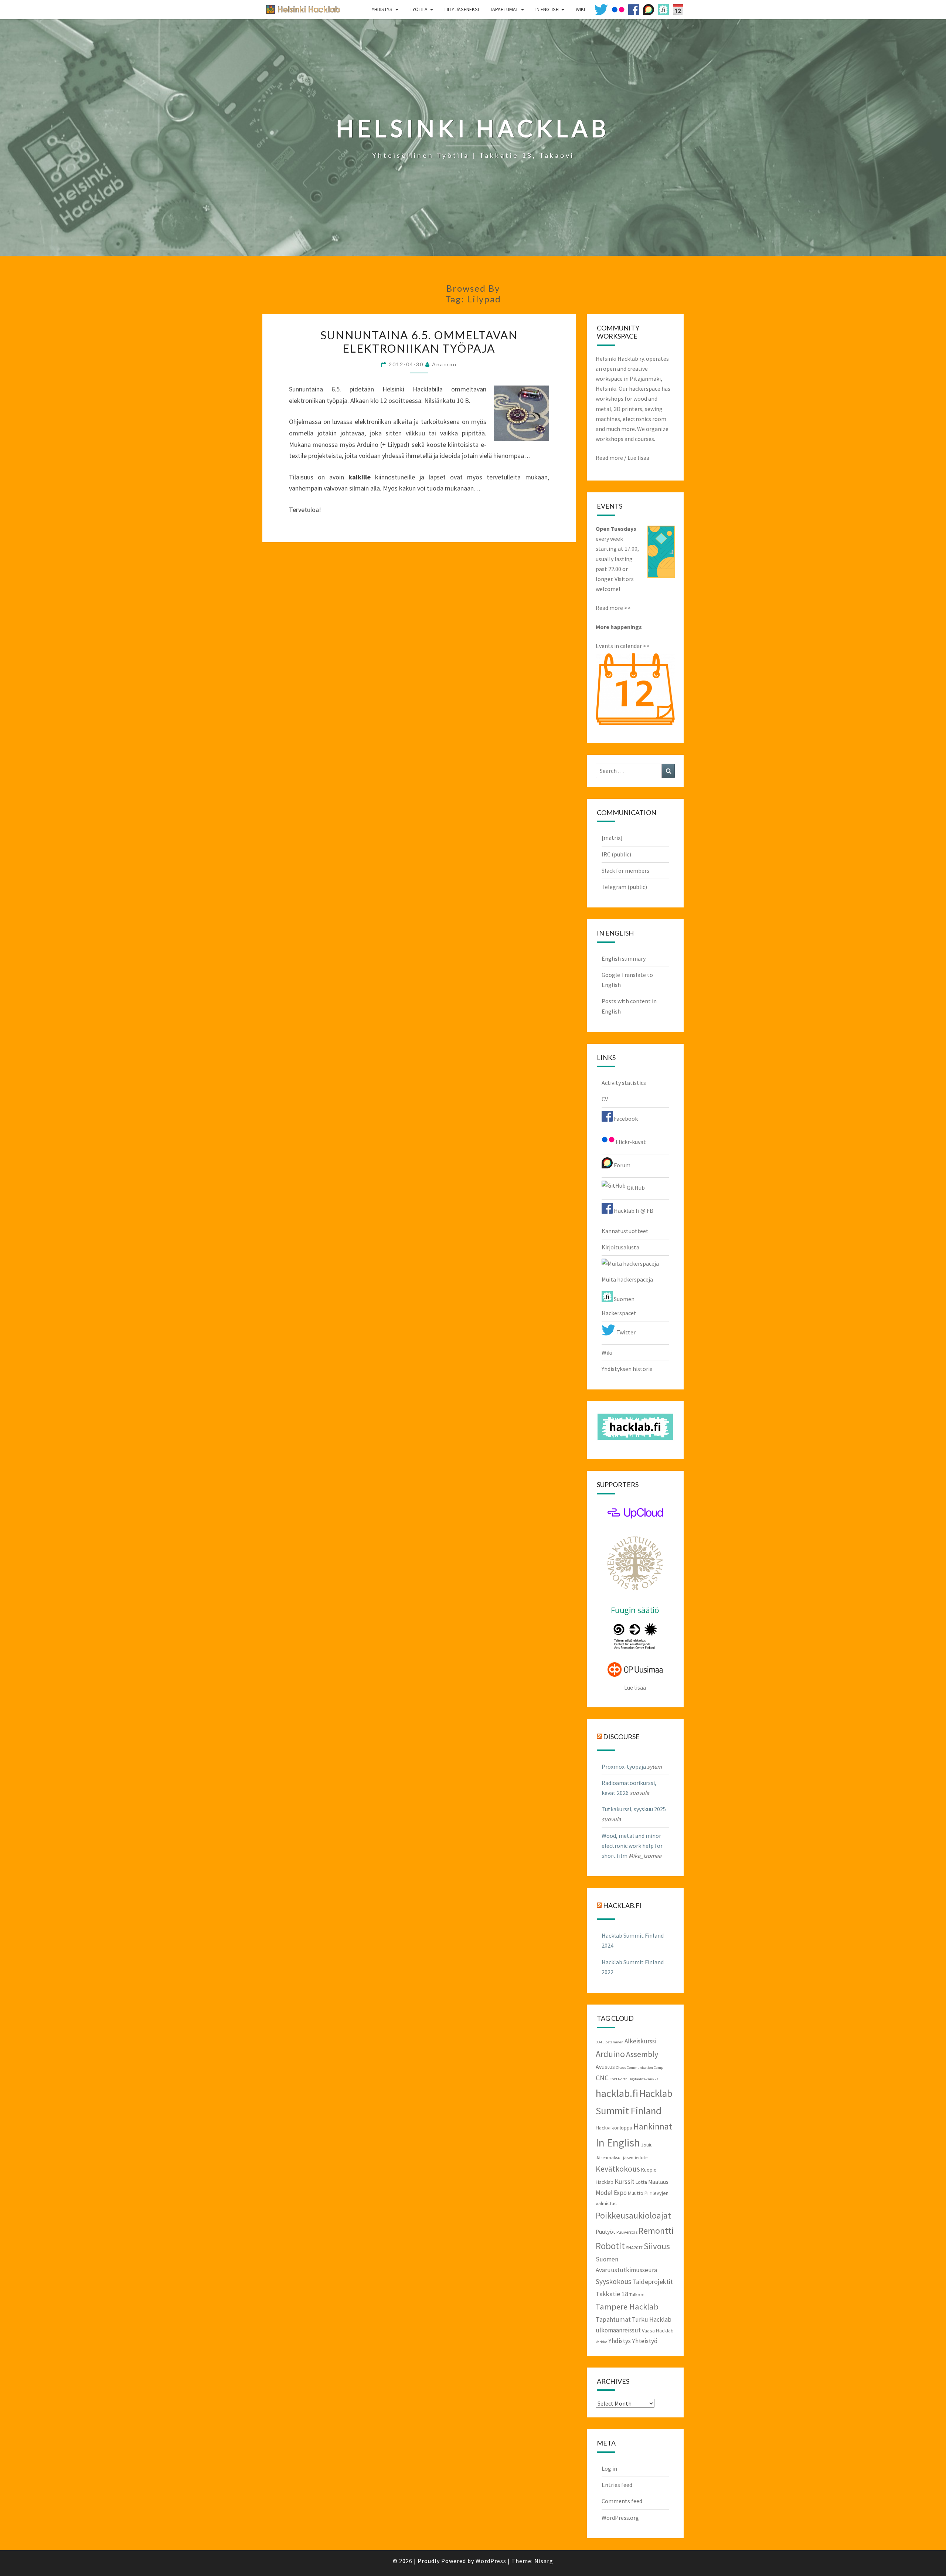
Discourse (621, 1736)
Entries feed (617, 2485)
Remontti (656, 2231)
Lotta (641, 2182)
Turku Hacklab (652, 2319)
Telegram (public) (624, 887)
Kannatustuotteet (625, 1231)
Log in (609, 2468)
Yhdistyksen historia (627, 1369)
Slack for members (625, 870)
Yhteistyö (645, 2341)
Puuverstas (627, 2232)
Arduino (610, 2054)
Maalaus (658, 2182)
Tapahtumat (504, 9)
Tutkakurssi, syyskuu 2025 (634, 1809)
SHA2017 (634, 2247)
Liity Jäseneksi (462, 9)
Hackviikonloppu (614, 2128)
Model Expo (611, 2193)
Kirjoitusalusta (620, 1247)
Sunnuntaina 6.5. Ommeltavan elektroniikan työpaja (419, 342)
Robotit (610, 2246)
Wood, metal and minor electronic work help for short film (632, 1846)
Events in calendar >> (623, 646)
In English (547, 9)
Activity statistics (624, 1083)
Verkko (601, 2342)
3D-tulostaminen (610, 2042)
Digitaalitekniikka (644, 2079)
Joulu (647, 2145)
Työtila (419, 9)
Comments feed (622, 2501)
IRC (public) (616, 854)
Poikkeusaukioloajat (633, 2215)
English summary (624, 958)
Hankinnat (653, 2126)
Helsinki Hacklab (300, 9)
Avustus (605, 2067)
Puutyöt (605, 2232)
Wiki (607, 1353)
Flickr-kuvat (630, 1142)
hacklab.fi (622, 1905)
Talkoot (637, 2294)
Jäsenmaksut (609, 2157)
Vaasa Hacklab (658, 2331)
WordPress (491, 2561)
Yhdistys (382, 9)
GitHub (635, 1188)
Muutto (636, 2193)
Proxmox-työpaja (624, 1766)
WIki (580, 9)
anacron (444, 364)
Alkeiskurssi (640, 2041)
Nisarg (544, 2561)
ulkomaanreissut (618, 2330)
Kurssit (625, 2181)
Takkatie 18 (612, 2294)
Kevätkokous (618, 2169)
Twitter (625, 1332)
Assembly (642, 2054)
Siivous (657, 2246)
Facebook (625, 1119)
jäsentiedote (635, 2157)
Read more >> (613, 608)
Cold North (619, 2079)
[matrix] (612, 838)
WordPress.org (620, 2518)
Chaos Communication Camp (640, 2068)
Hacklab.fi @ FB (633, 1211)
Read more (609, 458)
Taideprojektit (653, 2282)
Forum (622, 1165)
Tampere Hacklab (627, 2307)
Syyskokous (613, 2281)
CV (605, 1099)
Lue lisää (638, 458)
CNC (602, 2078)
